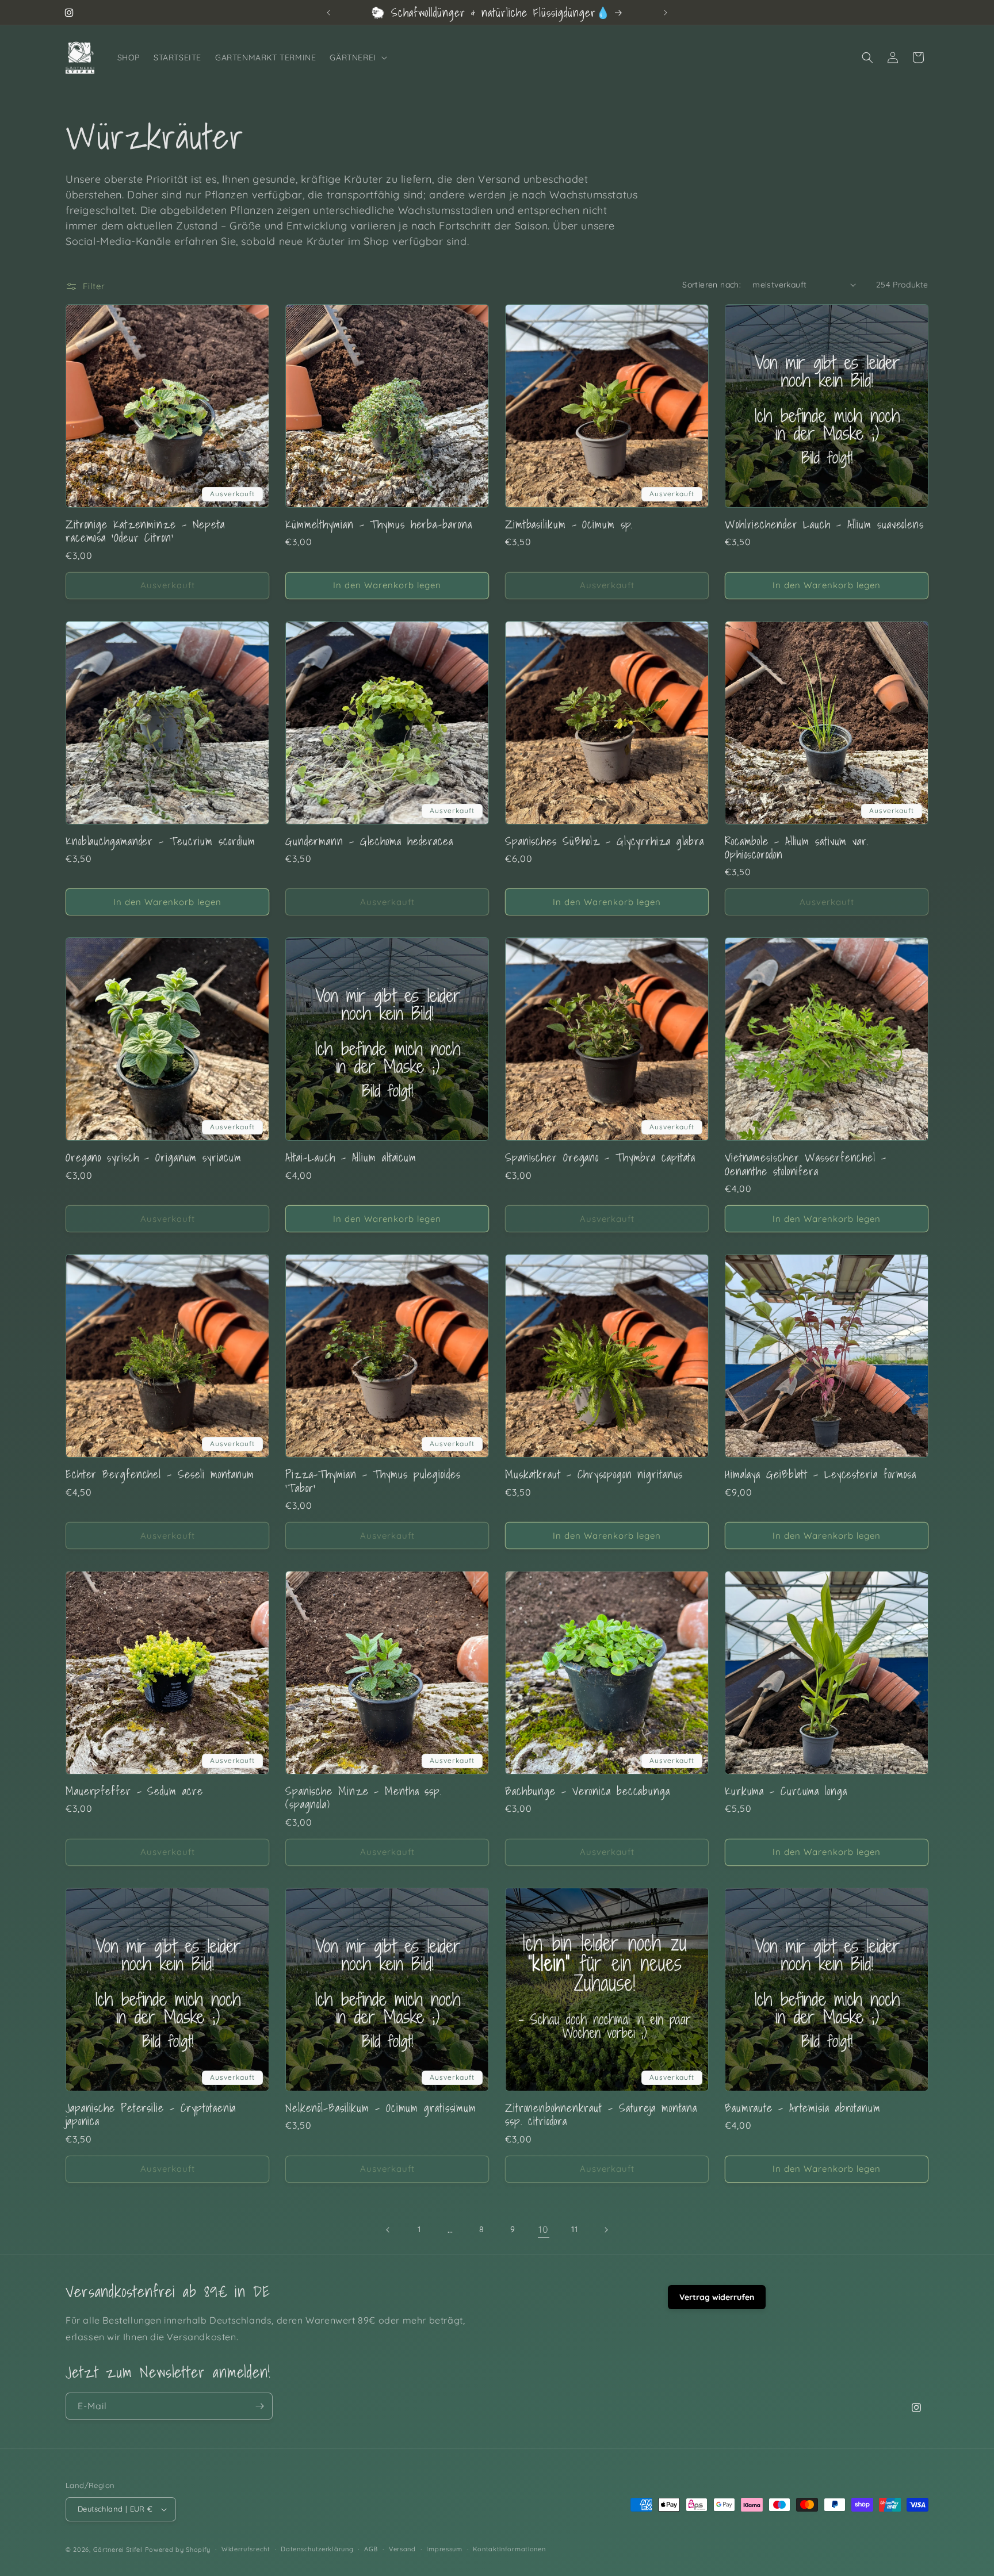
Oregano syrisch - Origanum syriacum (154, 1157)
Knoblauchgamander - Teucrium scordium (160, 841)
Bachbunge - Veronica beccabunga (588, 1791)
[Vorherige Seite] (388, 2230)
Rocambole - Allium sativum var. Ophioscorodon (797, 848)
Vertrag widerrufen (717, 2297)
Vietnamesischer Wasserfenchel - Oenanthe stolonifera (806, 1164)
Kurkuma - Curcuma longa (786, 1791)
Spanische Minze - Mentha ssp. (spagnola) (364, 1798)
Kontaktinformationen (509, 2549)
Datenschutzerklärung (317, 2549)
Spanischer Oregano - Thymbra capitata (600, 1157)
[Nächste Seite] (606, 2230)
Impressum (444, 2549)
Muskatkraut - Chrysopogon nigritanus (594, 1474)
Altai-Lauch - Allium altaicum (351, 1157)
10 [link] (543, 2229)
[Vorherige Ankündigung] (328, 13)
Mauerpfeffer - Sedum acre (134, 1791)
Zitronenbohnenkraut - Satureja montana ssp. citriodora (601, 2115)
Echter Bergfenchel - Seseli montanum (160, 1474)
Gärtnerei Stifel (118, 2550)
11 (574, 2229)
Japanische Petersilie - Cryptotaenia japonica (151, 2115)
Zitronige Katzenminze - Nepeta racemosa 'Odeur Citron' (145, 531)
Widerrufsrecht (246, 2549)
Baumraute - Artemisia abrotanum (803, 2108)
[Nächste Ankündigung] (666, 13)
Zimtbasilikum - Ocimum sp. (569, 524)
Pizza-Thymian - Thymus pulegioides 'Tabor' (373, 1481)
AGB (371, 2549)
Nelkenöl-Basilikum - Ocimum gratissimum (381, 2108)
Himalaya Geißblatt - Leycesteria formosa (821, 1474)
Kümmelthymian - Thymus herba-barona (379, 524)
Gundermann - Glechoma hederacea (369, 841)
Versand (402, 2549)
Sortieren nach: (712, 285)
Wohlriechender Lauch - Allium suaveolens (824, 524)
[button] (357, 57)
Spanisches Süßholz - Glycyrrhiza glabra (605, 841)
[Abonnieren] (259, 2406)
